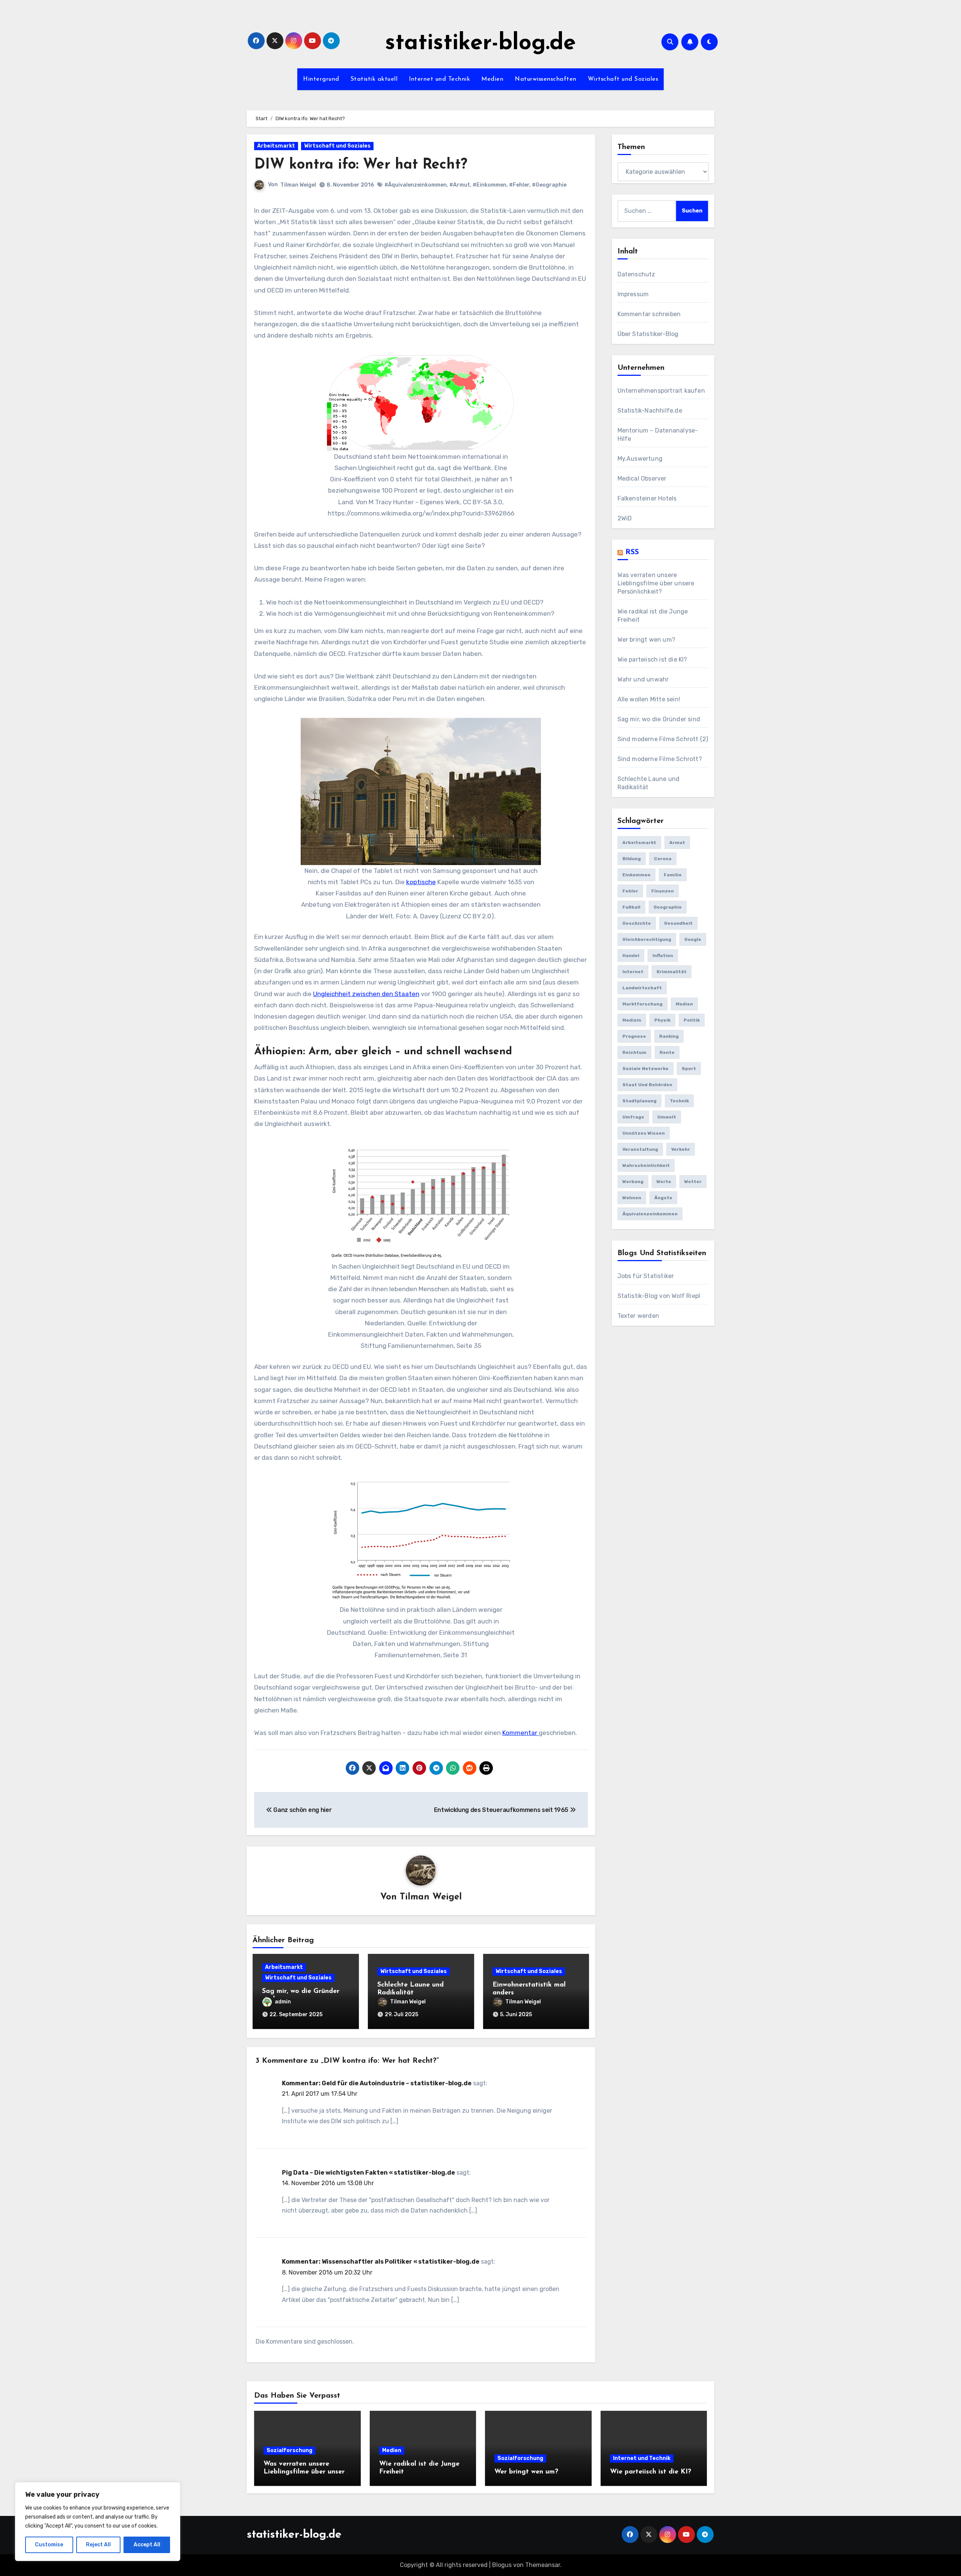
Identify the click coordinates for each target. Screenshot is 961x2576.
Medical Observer (642, 479)
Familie (673, 875)
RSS (632, 552)
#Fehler (519, 185)
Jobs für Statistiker (646, 1276)
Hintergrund (321, 79)
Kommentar (520, 1733)
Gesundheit (678, 923)
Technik (679, 1101)
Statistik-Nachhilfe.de (650, 411)
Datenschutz (636, 274)
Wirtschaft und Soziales (623, 79)
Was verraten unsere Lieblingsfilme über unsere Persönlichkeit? (656, 583)
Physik (662, 1020)
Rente (667, 1052)
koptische (421, 882)
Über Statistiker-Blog (648, 334)
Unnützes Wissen (644, 1133)
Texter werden (639, 1316)
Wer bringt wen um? (647, 640)
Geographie (668, 907)
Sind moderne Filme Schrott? (660, 759)
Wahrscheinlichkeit (646, 1165)
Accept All (147, 2545)
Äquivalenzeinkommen (650, 1214)
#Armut (460, 185)
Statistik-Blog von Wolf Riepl (659, 1296)
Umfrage (633, 1117)
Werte (664, 1182)
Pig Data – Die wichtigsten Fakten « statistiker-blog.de (368, 2173)
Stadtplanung (639, 1101)
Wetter (693, 1182)
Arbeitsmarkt (276, 146)
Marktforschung (642, 1004)
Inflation (663, 956)
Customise (49, 2545)
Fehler (630, 891)
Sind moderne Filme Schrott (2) (663, 739)
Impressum (633, 294)
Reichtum (634, 1052)
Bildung (632, 859)
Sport (689, 1069)
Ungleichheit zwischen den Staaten (366, 994)
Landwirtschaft (642, 988)
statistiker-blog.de (480, 44)
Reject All (98, 2545)
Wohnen (632, 1198)
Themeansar (543, 2565)
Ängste (663, 1198)
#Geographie (549, 185)
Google (693, 939)
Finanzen (663, 891)
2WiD (625, 518)
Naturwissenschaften (546, 79)
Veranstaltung (640, 1149)
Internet (633, 972)
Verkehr (681, 1149)
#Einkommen (490, 185)
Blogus (502, 2565)
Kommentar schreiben (649, 314)
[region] (98, 2522)
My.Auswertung (640, 459)
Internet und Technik (439, 79)
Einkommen (636, 875)
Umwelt (667, 1117)
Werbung (633, 1182)
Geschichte (637, 923)
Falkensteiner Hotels (647, 498)
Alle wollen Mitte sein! (649, 699)
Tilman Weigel (298, 185)
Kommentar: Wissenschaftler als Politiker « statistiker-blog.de (381, 2262)
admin (283, 2002)
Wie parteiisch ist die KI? (652, 659)
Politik (692, 1020)
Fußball (631, 907)
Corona (663, 859)
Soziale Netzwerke (645, 1069)
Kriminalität (672, 972)
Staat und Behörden (647, 1085)
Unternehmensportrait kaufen (661, 391)
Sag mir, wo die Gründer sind (659, 719)
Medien (492, 79)
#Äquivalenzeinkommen (416, 185)
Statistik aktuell (374, 79)
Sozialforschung (289, 2450)
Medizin (632, 1020)
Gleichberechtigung (647, 939)
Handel (631, 956)
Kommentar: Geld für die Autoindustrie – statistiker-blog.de (377, 2083)
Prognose (634, 1036)
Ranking (669, 1036)
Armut (677, 843)
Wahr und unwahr (643, 679)
